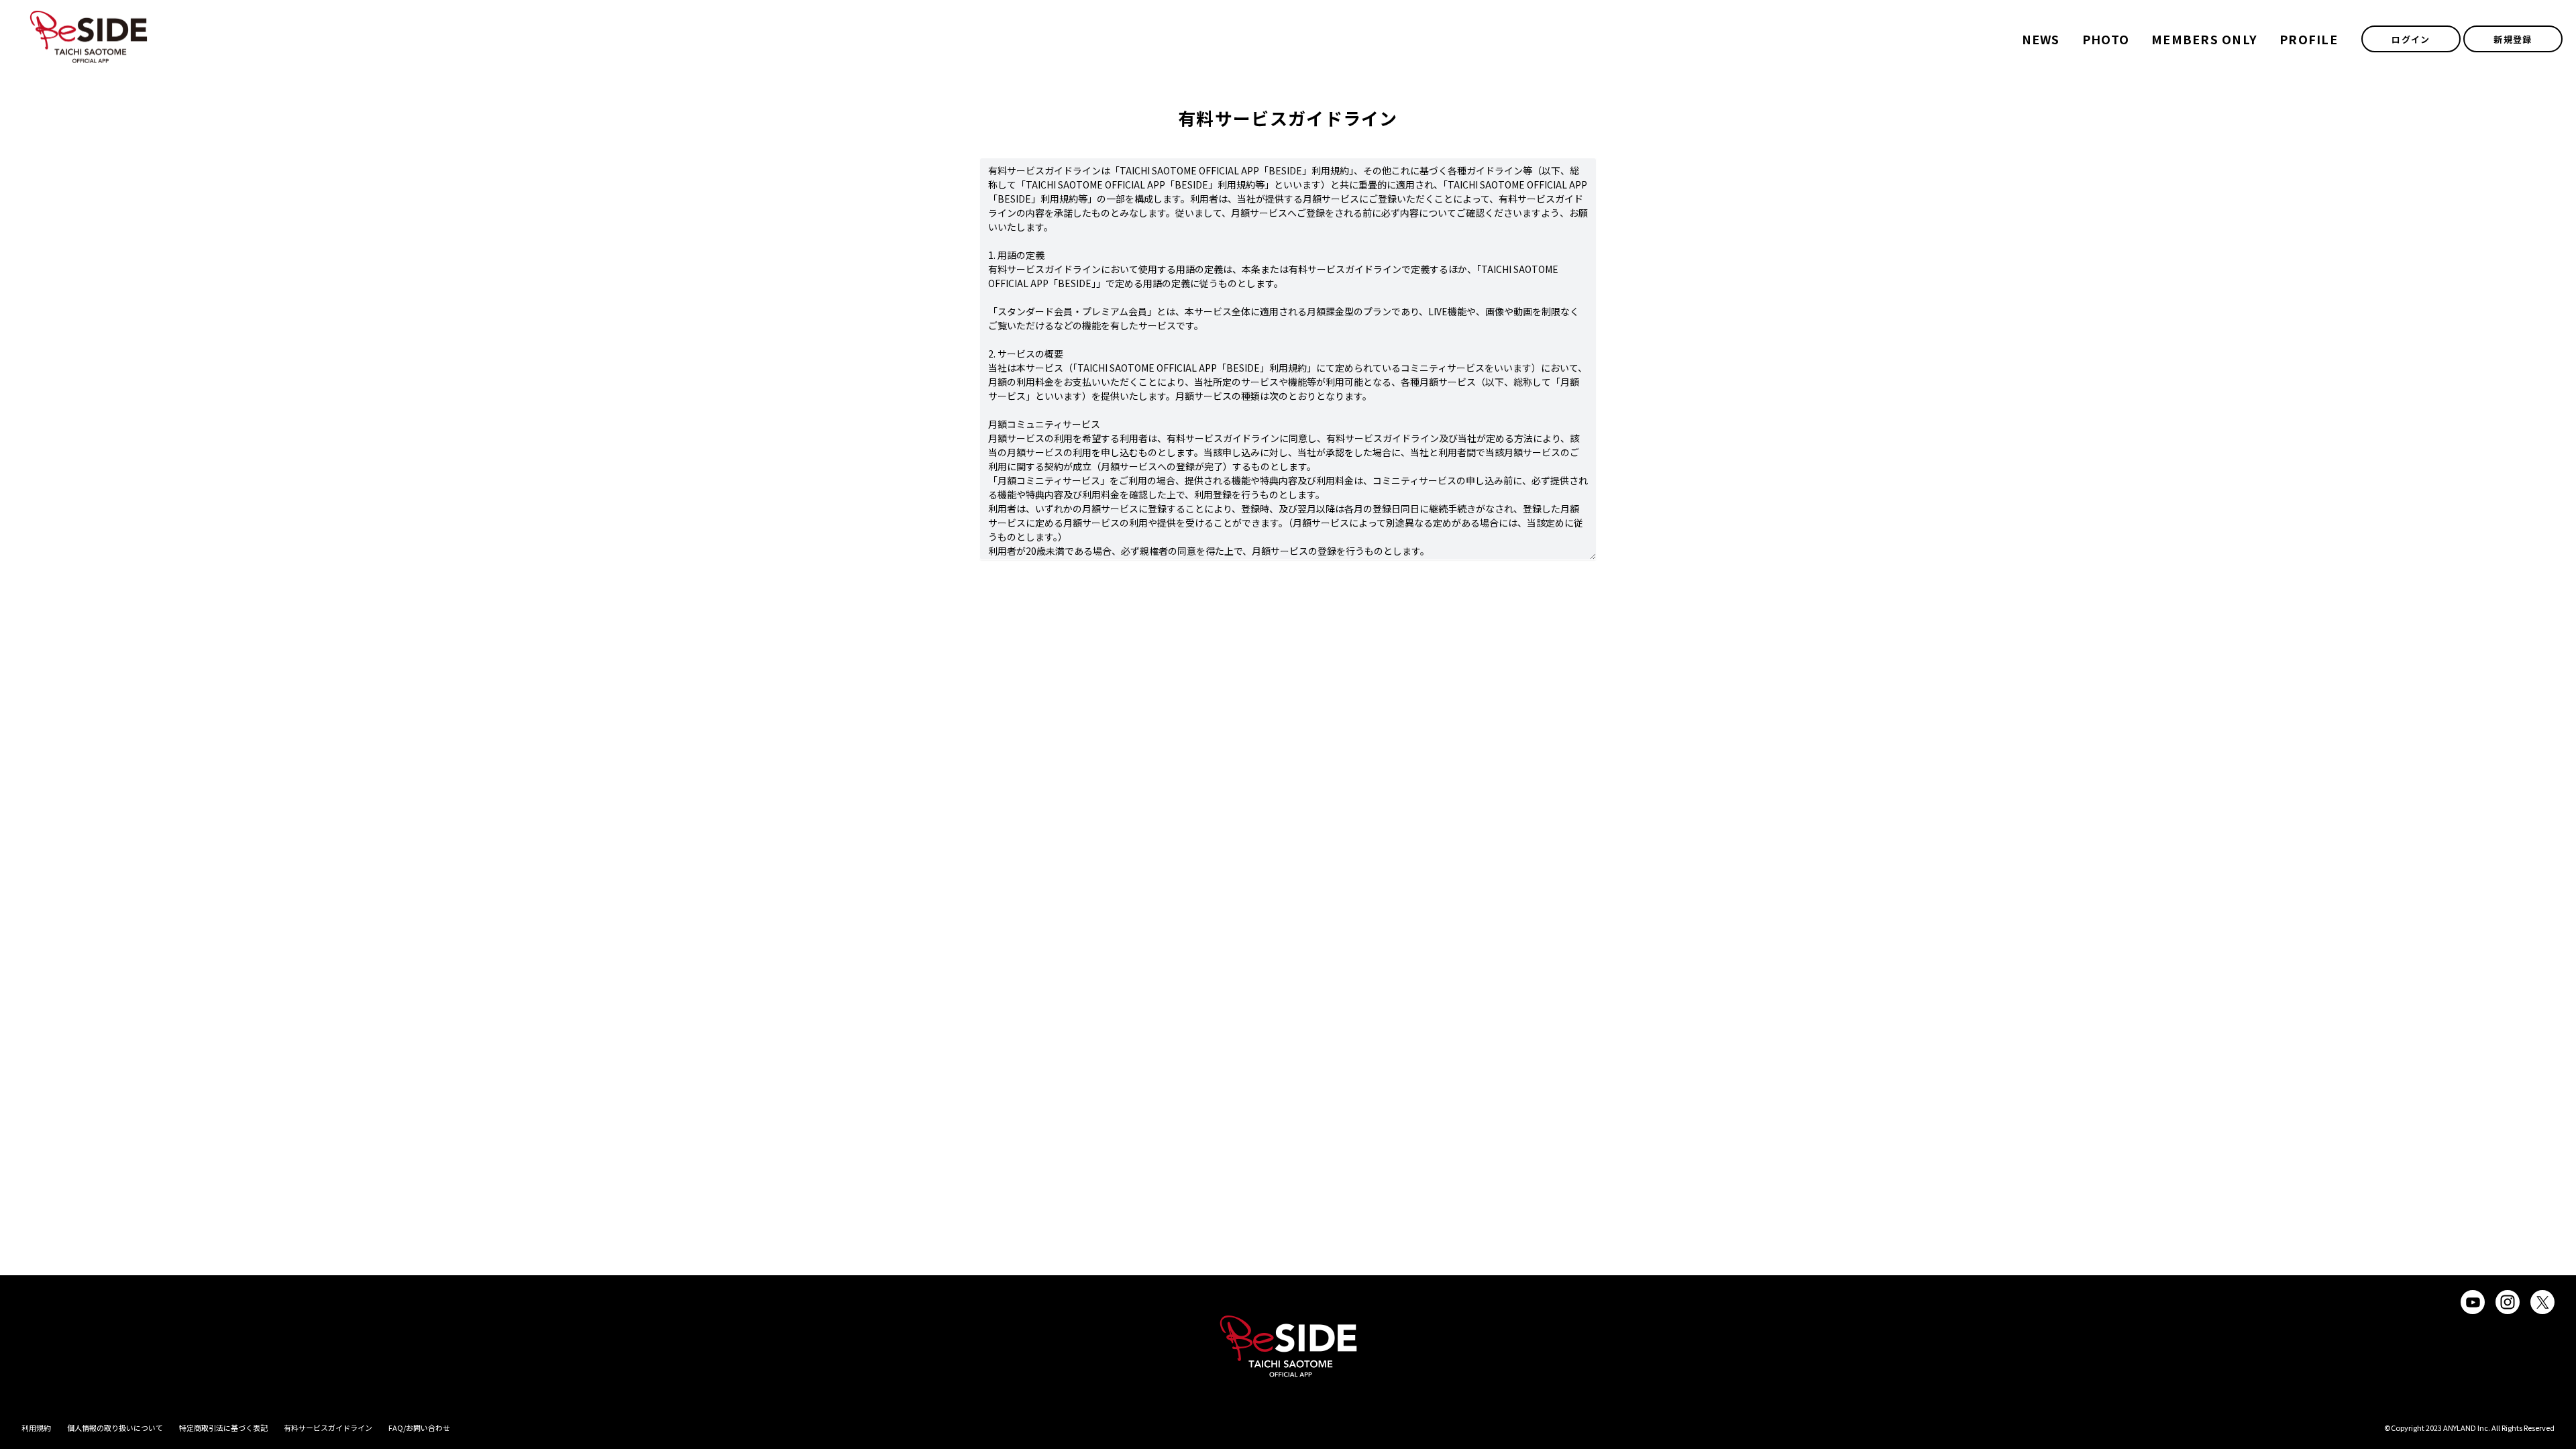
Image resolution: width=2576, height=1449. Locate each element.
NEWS (2041, 39)
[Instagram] (2508, 1302)
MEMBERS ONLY (2204, 39)
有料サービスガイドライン (328, 1428)
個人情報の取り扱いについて (115, 1428)
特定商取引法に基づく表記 (223, 1428)
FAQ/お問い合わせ (419, 1428)
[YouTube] (2473, 1302)
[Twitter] (2542, 1302)
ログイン (2411, 39)
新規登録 (2513, 39)
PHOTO (2106, 39)
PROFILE (2309, 39)
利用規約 (36, 1428)
